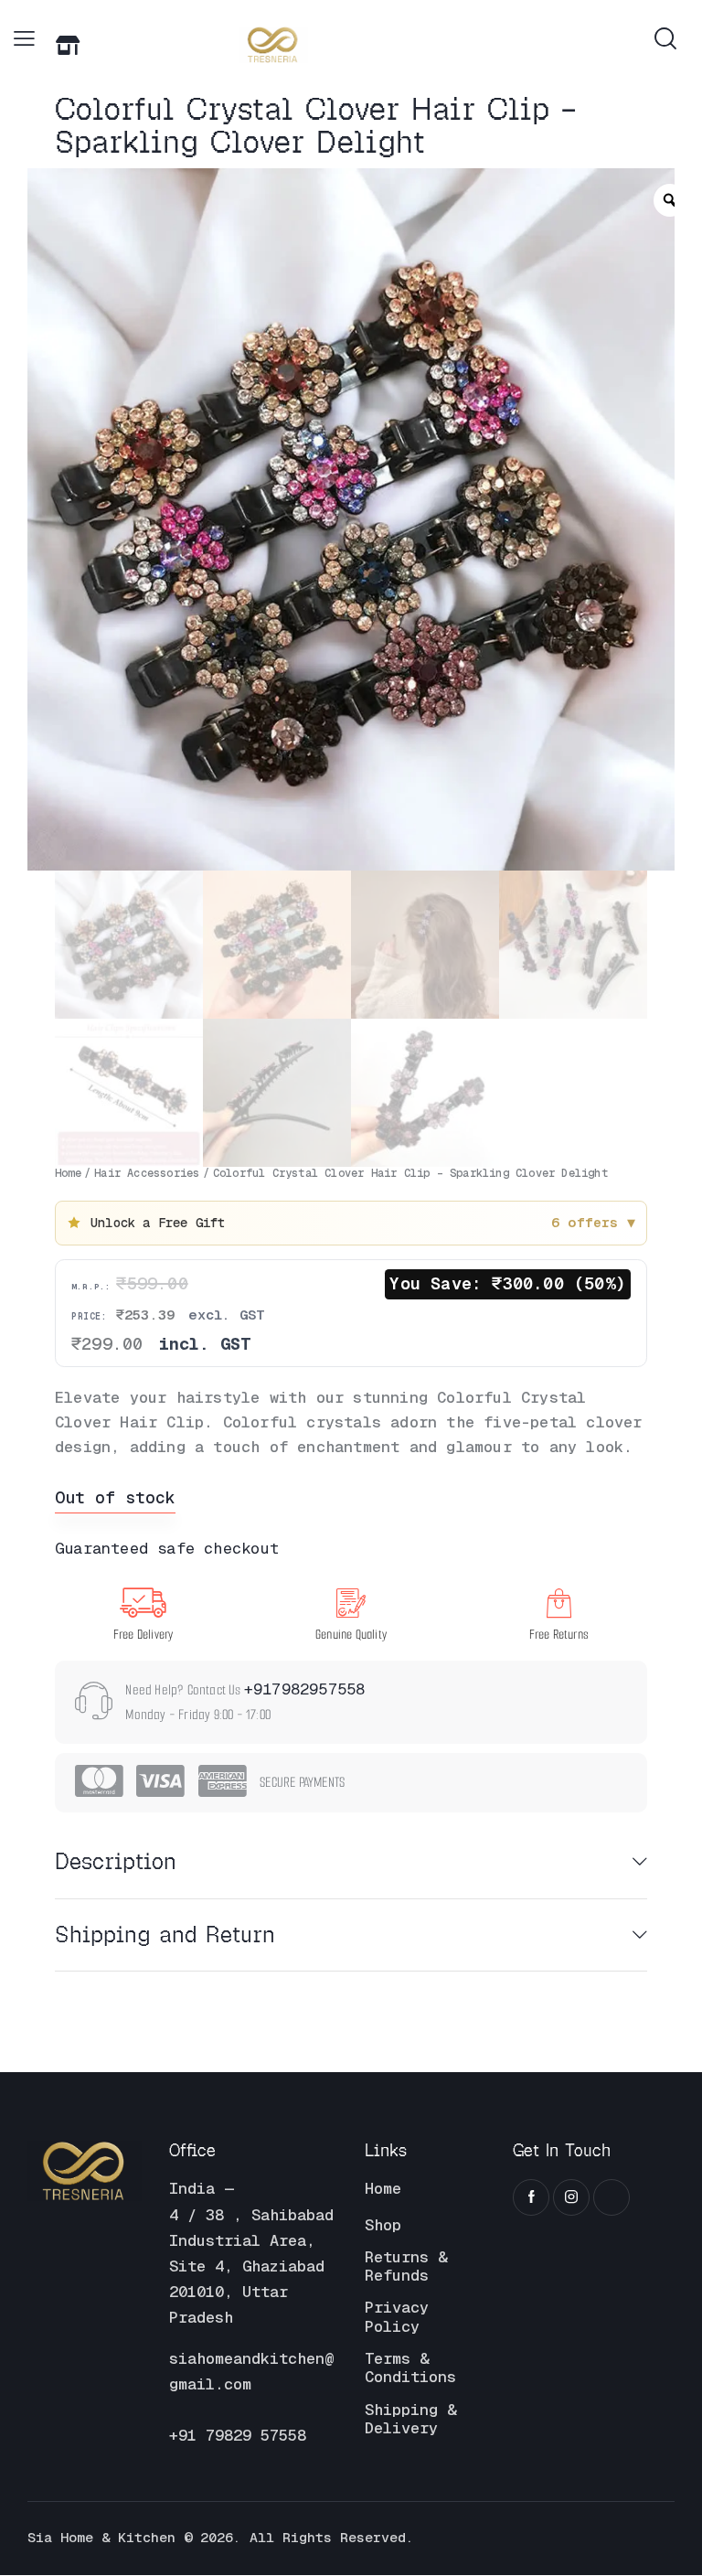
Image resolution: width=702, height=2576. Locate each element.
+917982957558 (305, 1689)
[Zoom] (670, 200)
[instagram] (571, 2198)
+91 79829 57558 (238, 2436)
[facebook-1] (531, 2198)
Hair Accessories (147, 1173)
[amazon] (612, 2198)
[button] (24, 39)
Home (68, 1173)
